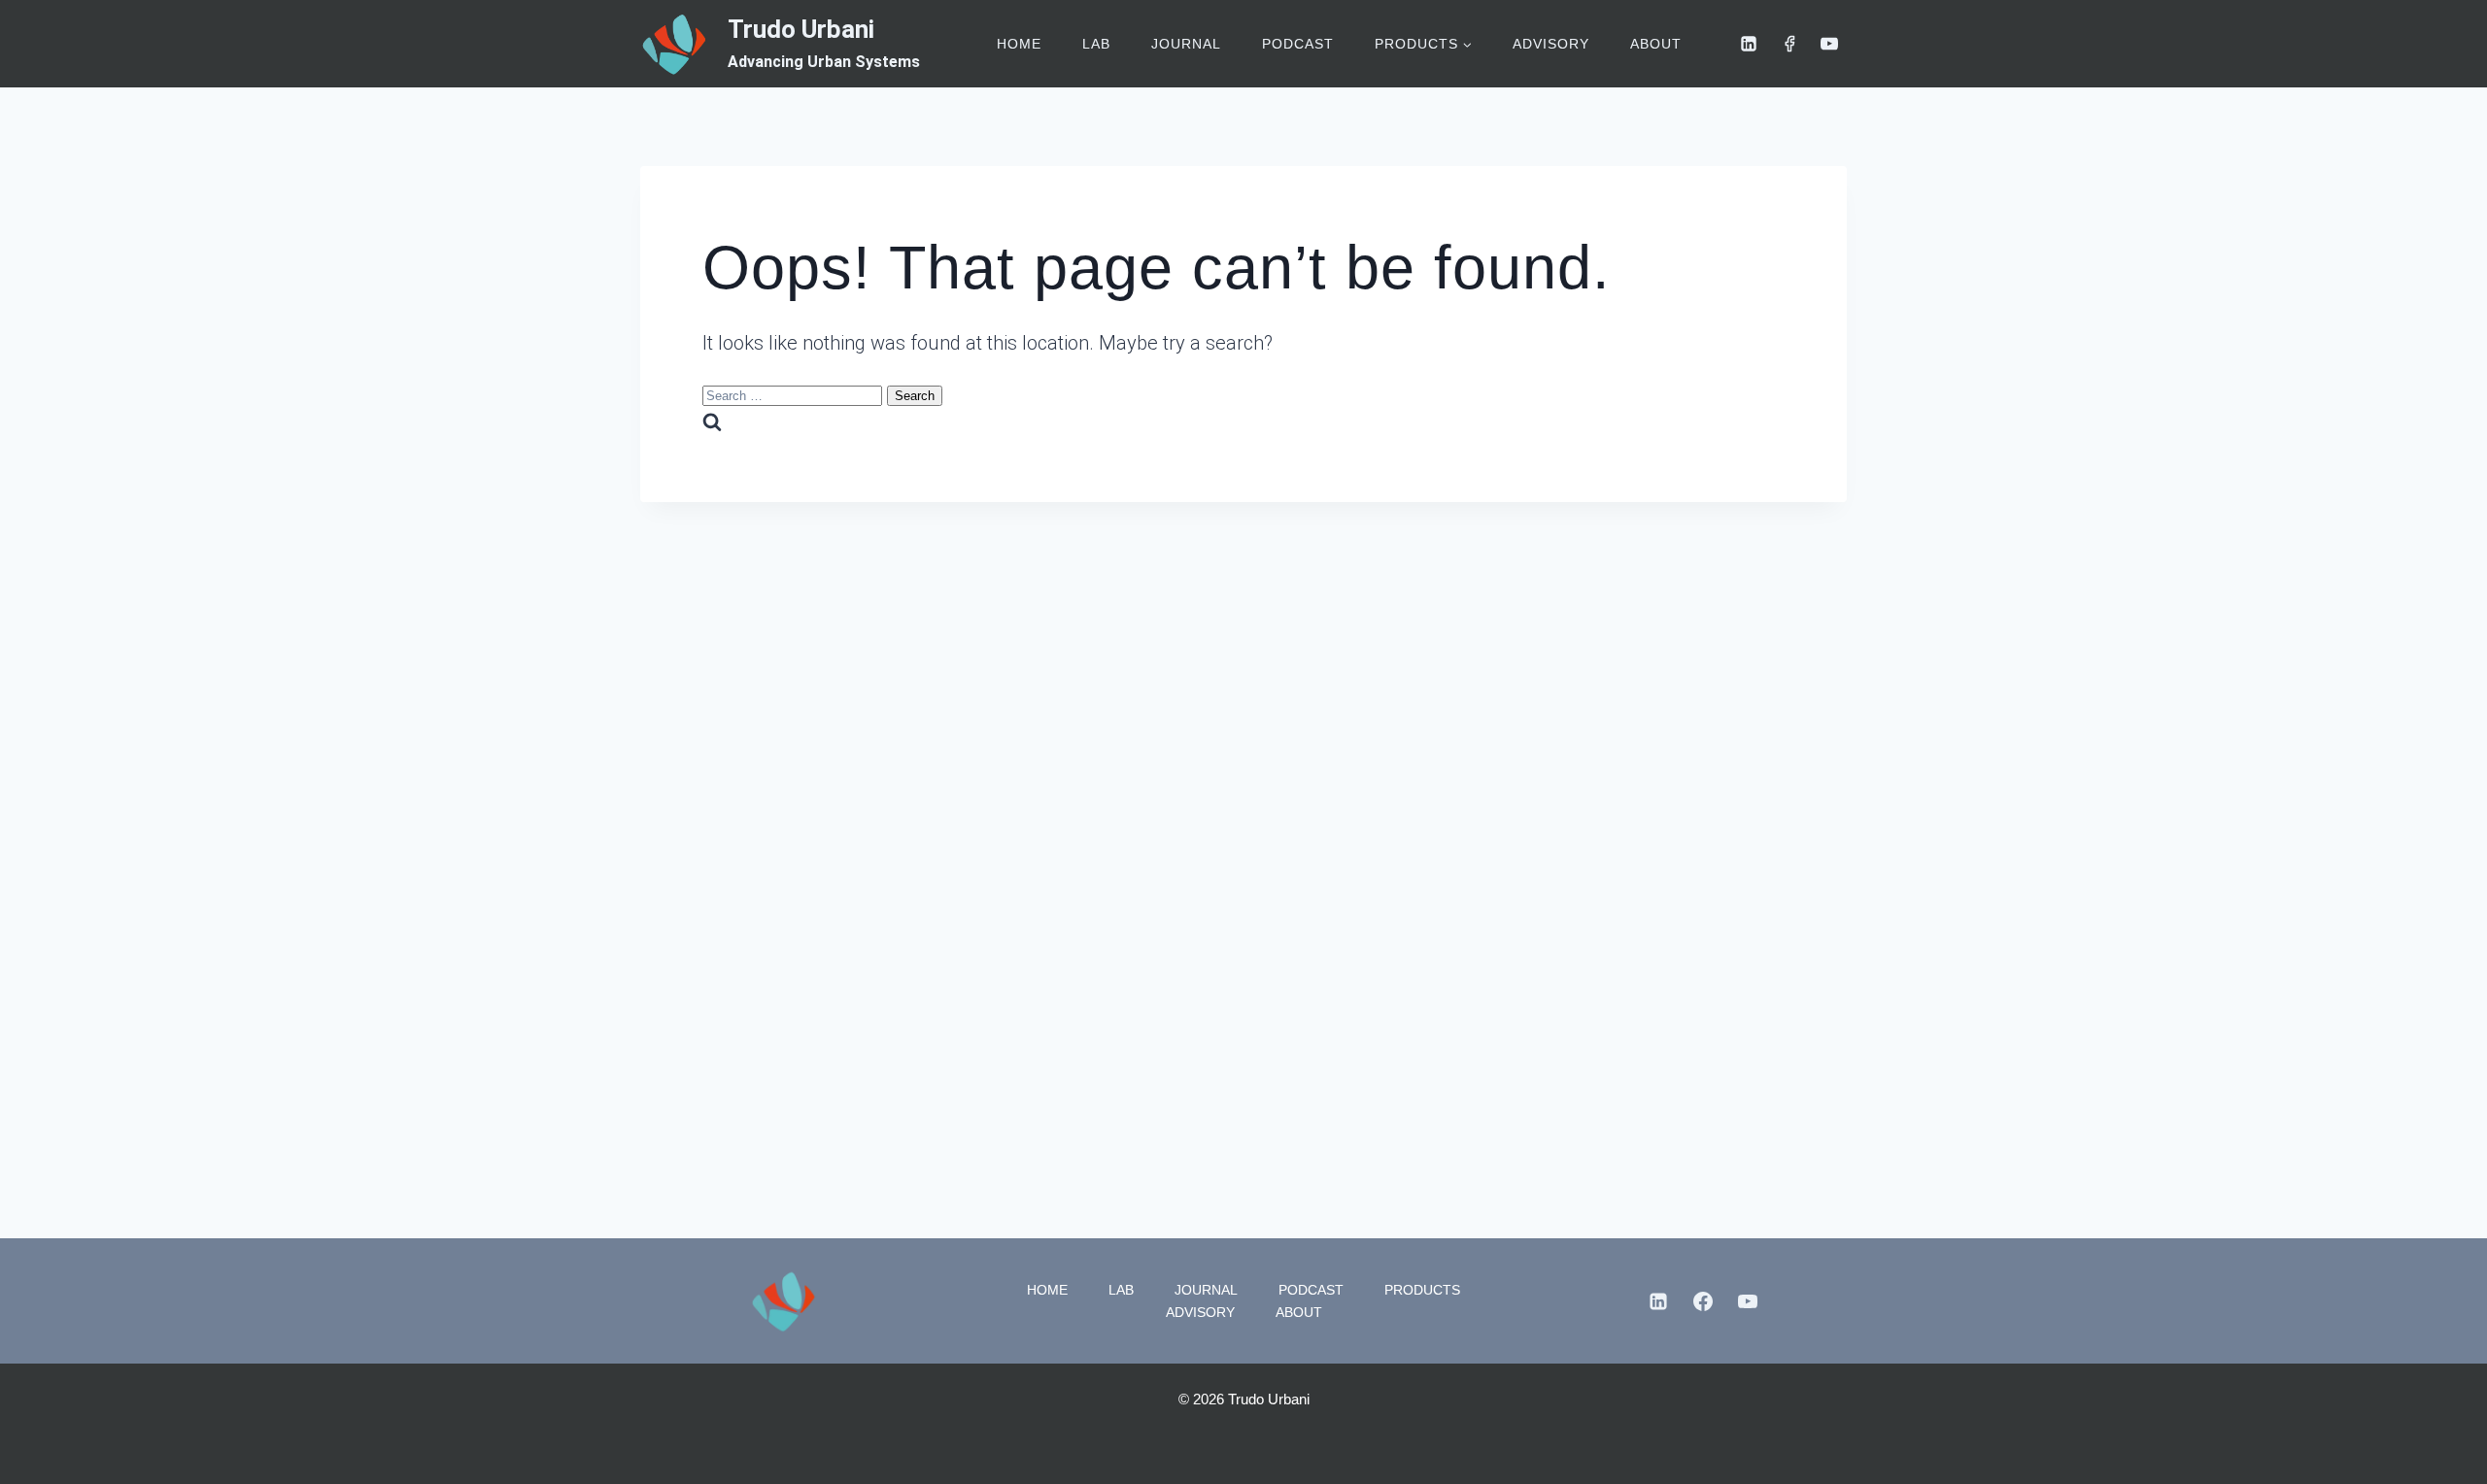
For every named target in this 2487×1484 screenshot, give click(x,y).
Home (1019, 44)
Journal (1186, 44)
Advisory (1551, 44)
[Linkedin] (1749, 44)
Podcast (1298, 44)
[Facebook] (1789, 44)
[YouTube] (1829, 44)
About (1656, 44)
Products (1422, 1290)
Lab (1096, 44)
